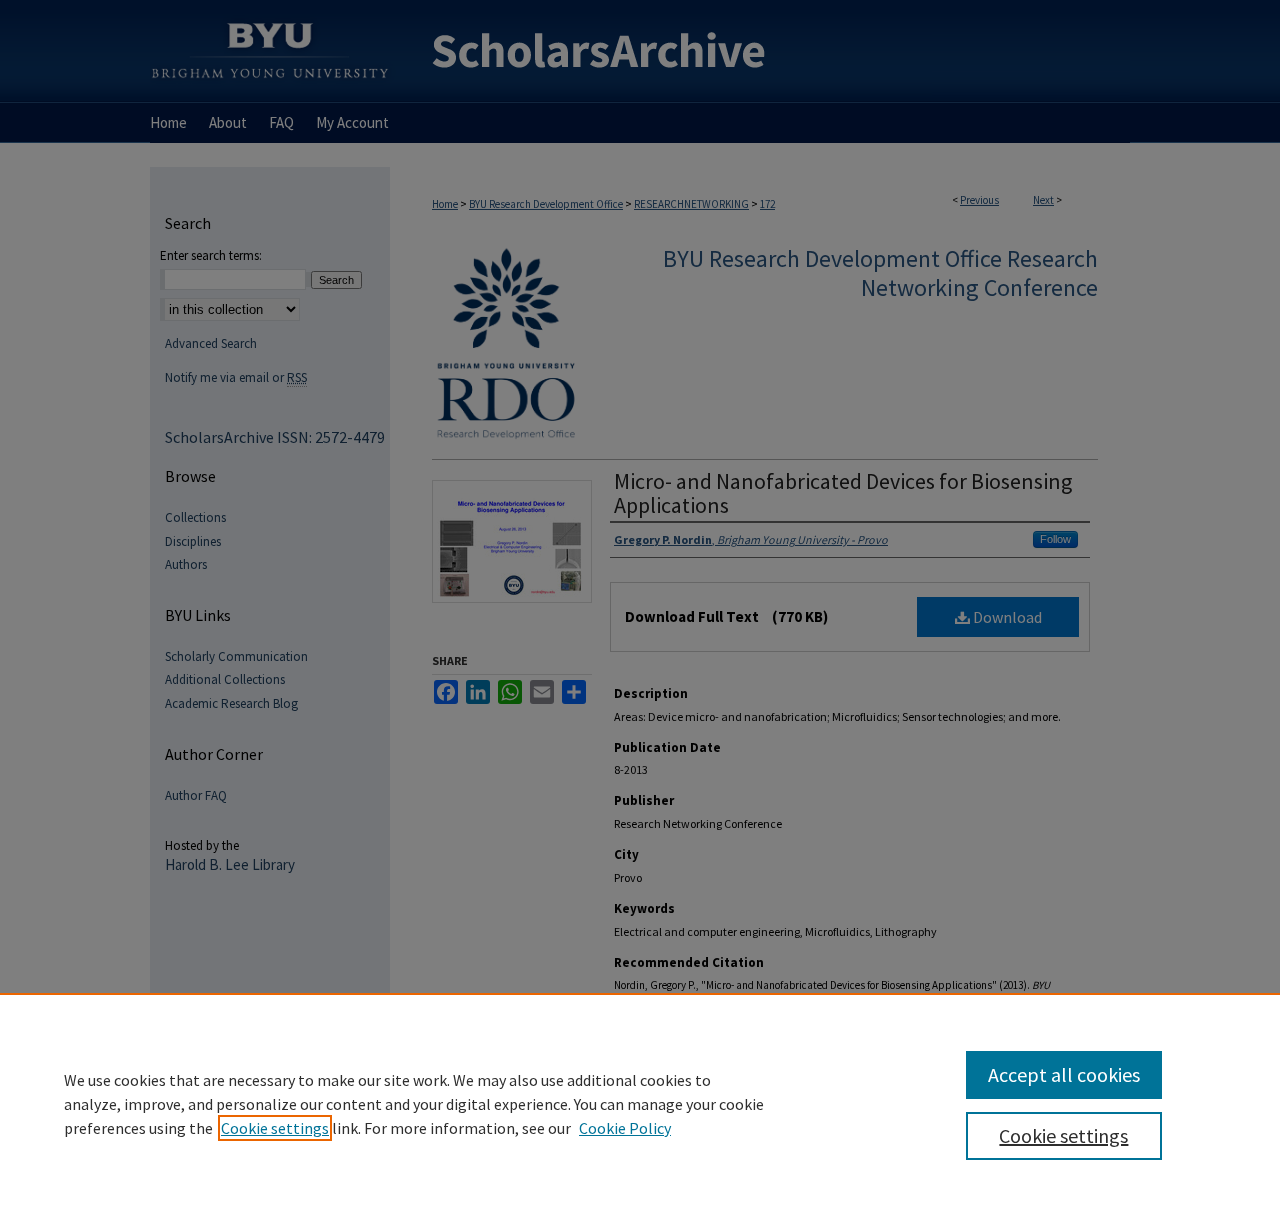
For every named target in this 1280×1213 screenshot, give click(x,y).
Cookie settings (275, 1128)
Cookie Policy (625, 1128)
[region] (640, 1103)
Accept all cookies (1064, 1074)
